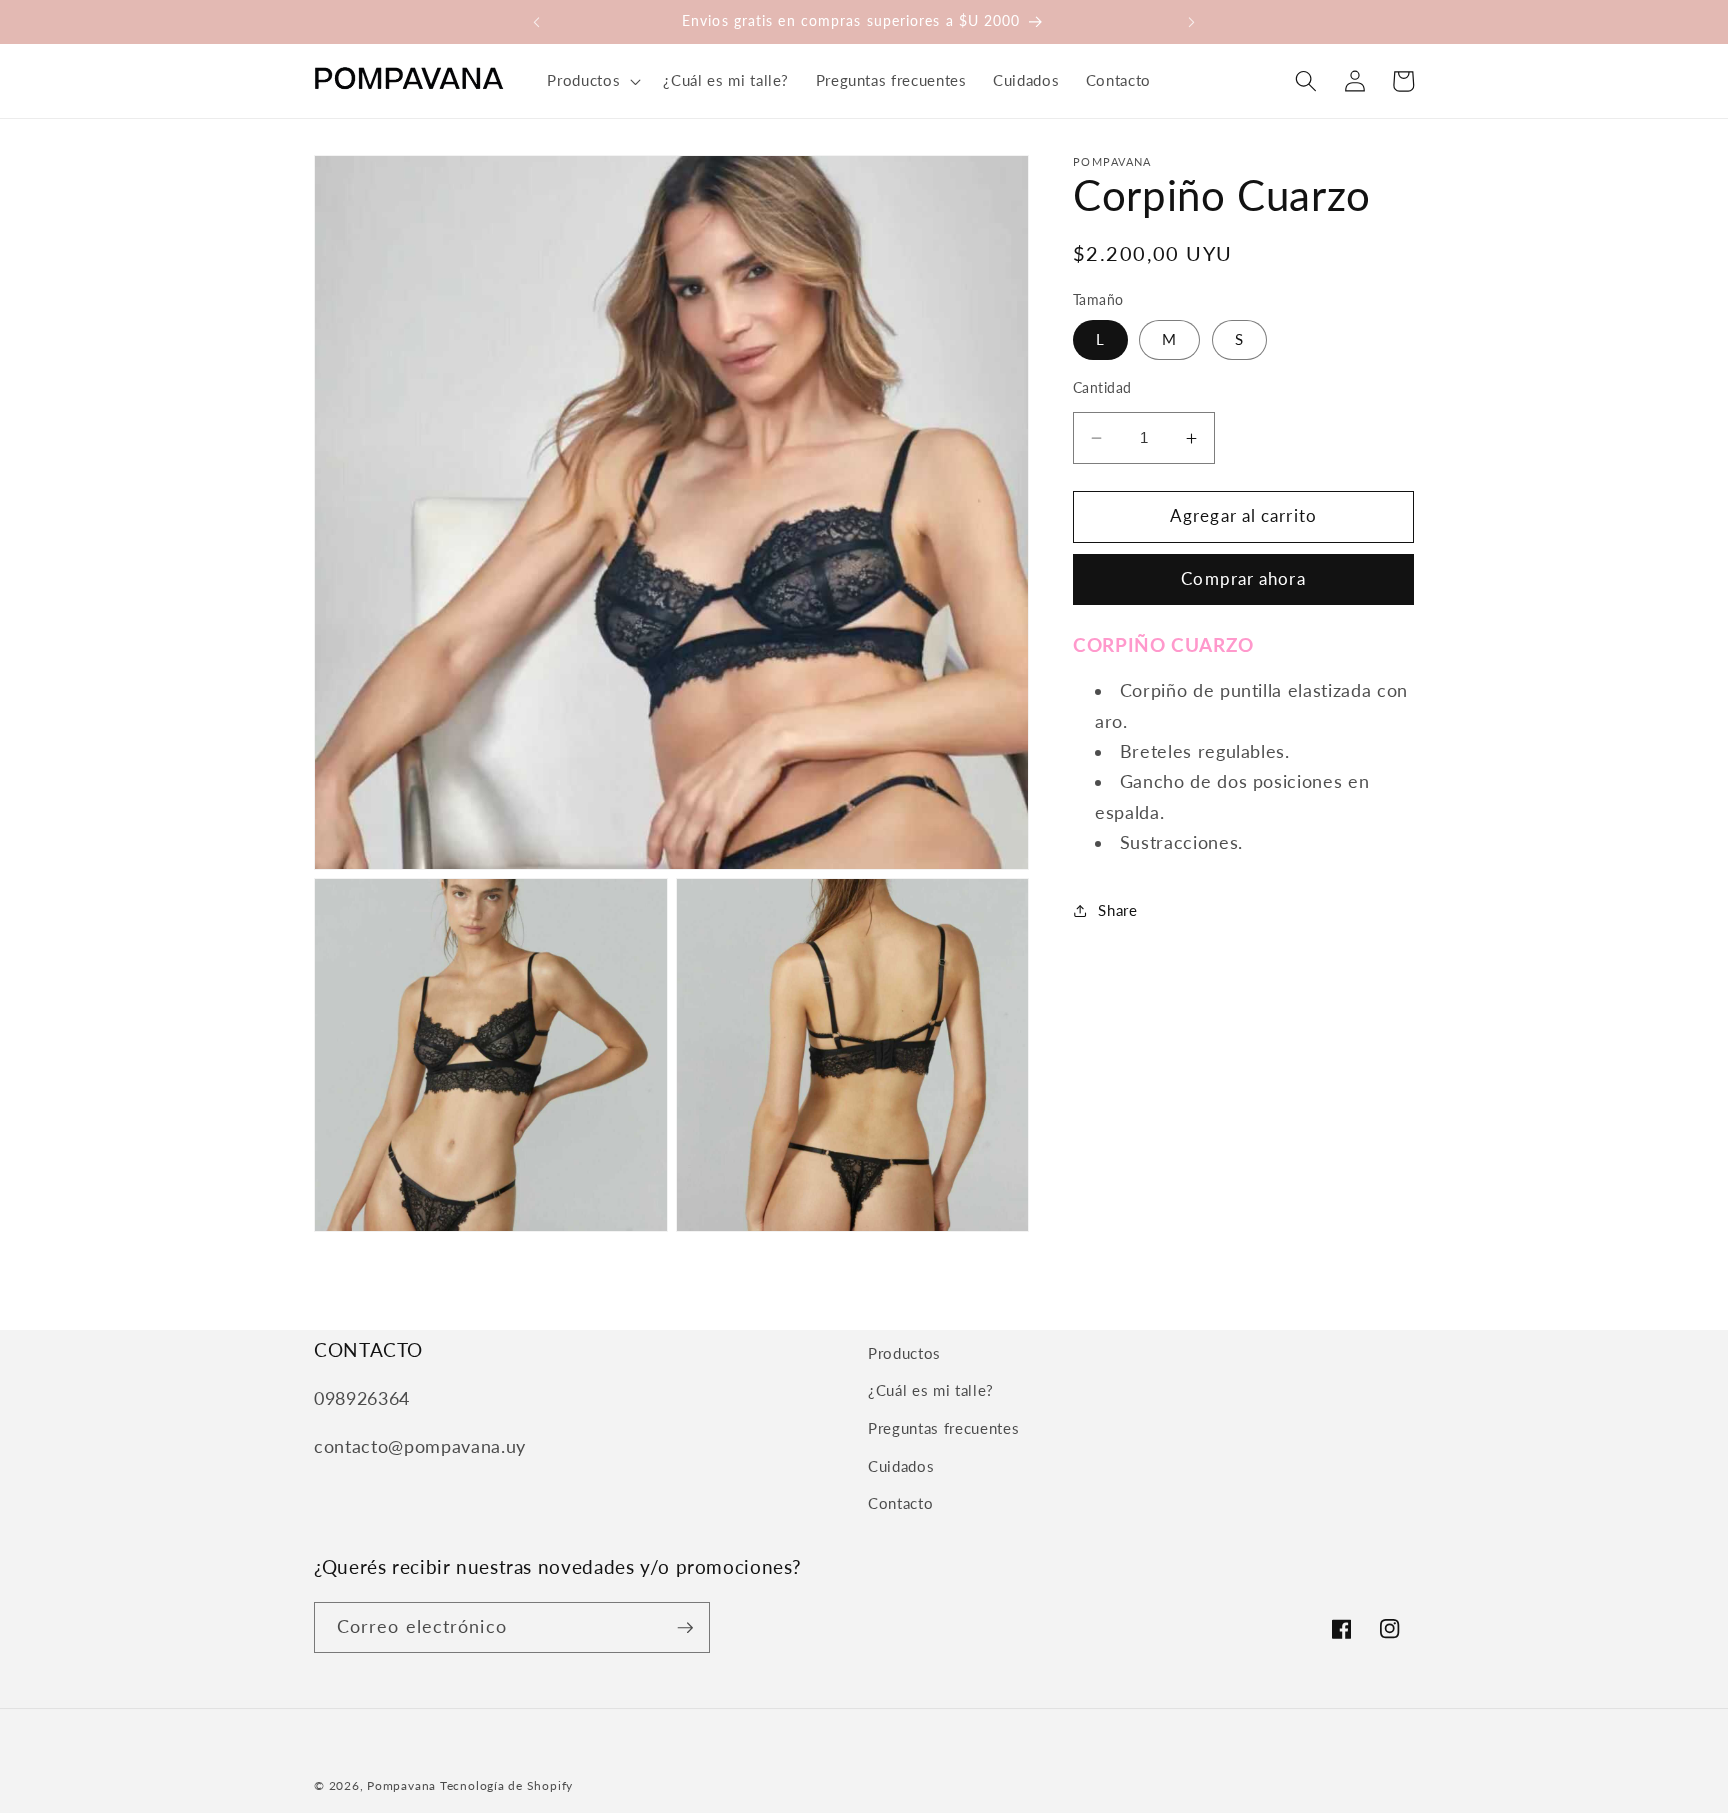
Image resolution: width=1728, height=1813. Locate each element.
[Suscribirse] (685, 1628)
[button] (592, 81)
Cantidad (1102, 388)
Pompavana (401, 1785)
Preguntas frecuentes (943, 1428)
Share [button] (1117, 910)
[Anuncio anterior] (536, 22)
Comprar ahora (1243, 580)
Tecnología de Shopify (506, 1785)
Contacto (900, 1503)
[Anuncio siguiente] (1192, 22)
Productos (904, 1353)
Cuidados (901, 1466)
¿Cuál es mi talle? (931, 1390)
